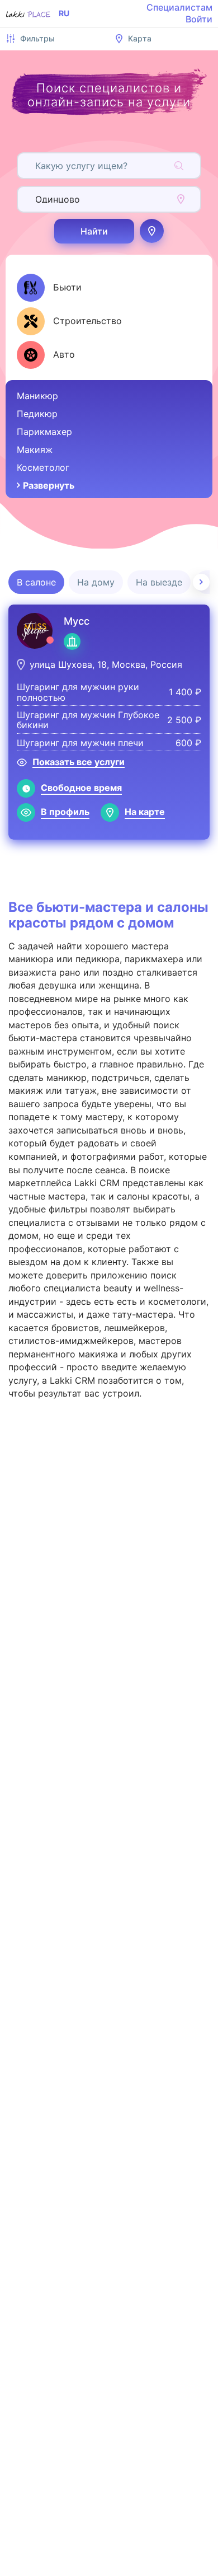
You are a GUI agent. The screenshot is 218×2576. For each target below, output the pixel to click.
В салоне (36, 582)
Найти (94, 231)
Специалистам (179, 7)
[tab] (49, 288)
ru (64, 13)
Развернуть (49, 485)
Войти (199, 19)
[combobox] (37, 166)
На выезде (159, 582)
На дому (96, 582)
